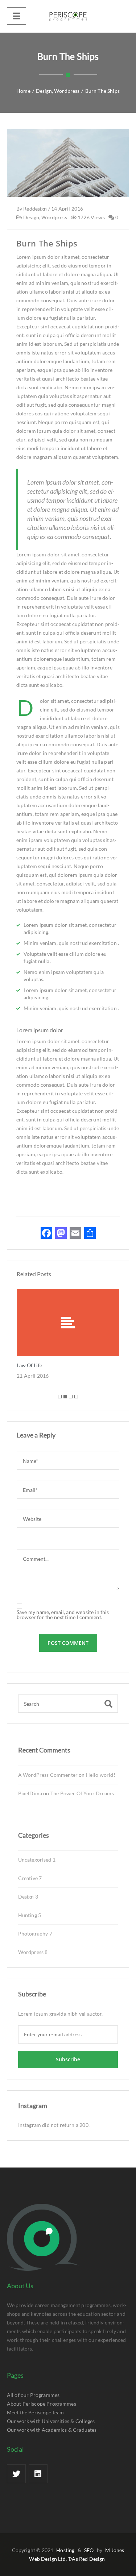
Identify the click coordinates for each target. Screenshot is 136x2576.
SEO (89, 2550)
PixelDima (30, 1793)
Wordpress (54, 217)
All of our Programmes (33, 2395)
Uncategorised (37, 1860)
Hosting (65, 2550)
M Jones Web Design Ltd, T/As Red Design (77, 2554)
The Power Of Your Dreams (82, 1793)
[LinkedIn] (38, 2474)
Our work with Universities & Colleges (51, 2421)
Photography (35, 1934)
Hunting (30, 1915)
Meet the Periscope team (36, 2412)
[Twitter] (16, 2474)
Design (31, 217)
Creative (30, 1878)
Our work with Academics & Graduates (52, 2430)
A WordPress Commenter (48, 1775)
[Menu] (17, 16)
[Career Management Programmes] (68, 16)
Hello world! (101, 1775)
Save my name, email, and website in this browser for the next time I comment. (63, 1615)
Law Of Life (29, 1365)
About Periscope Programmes (42, 2404)
